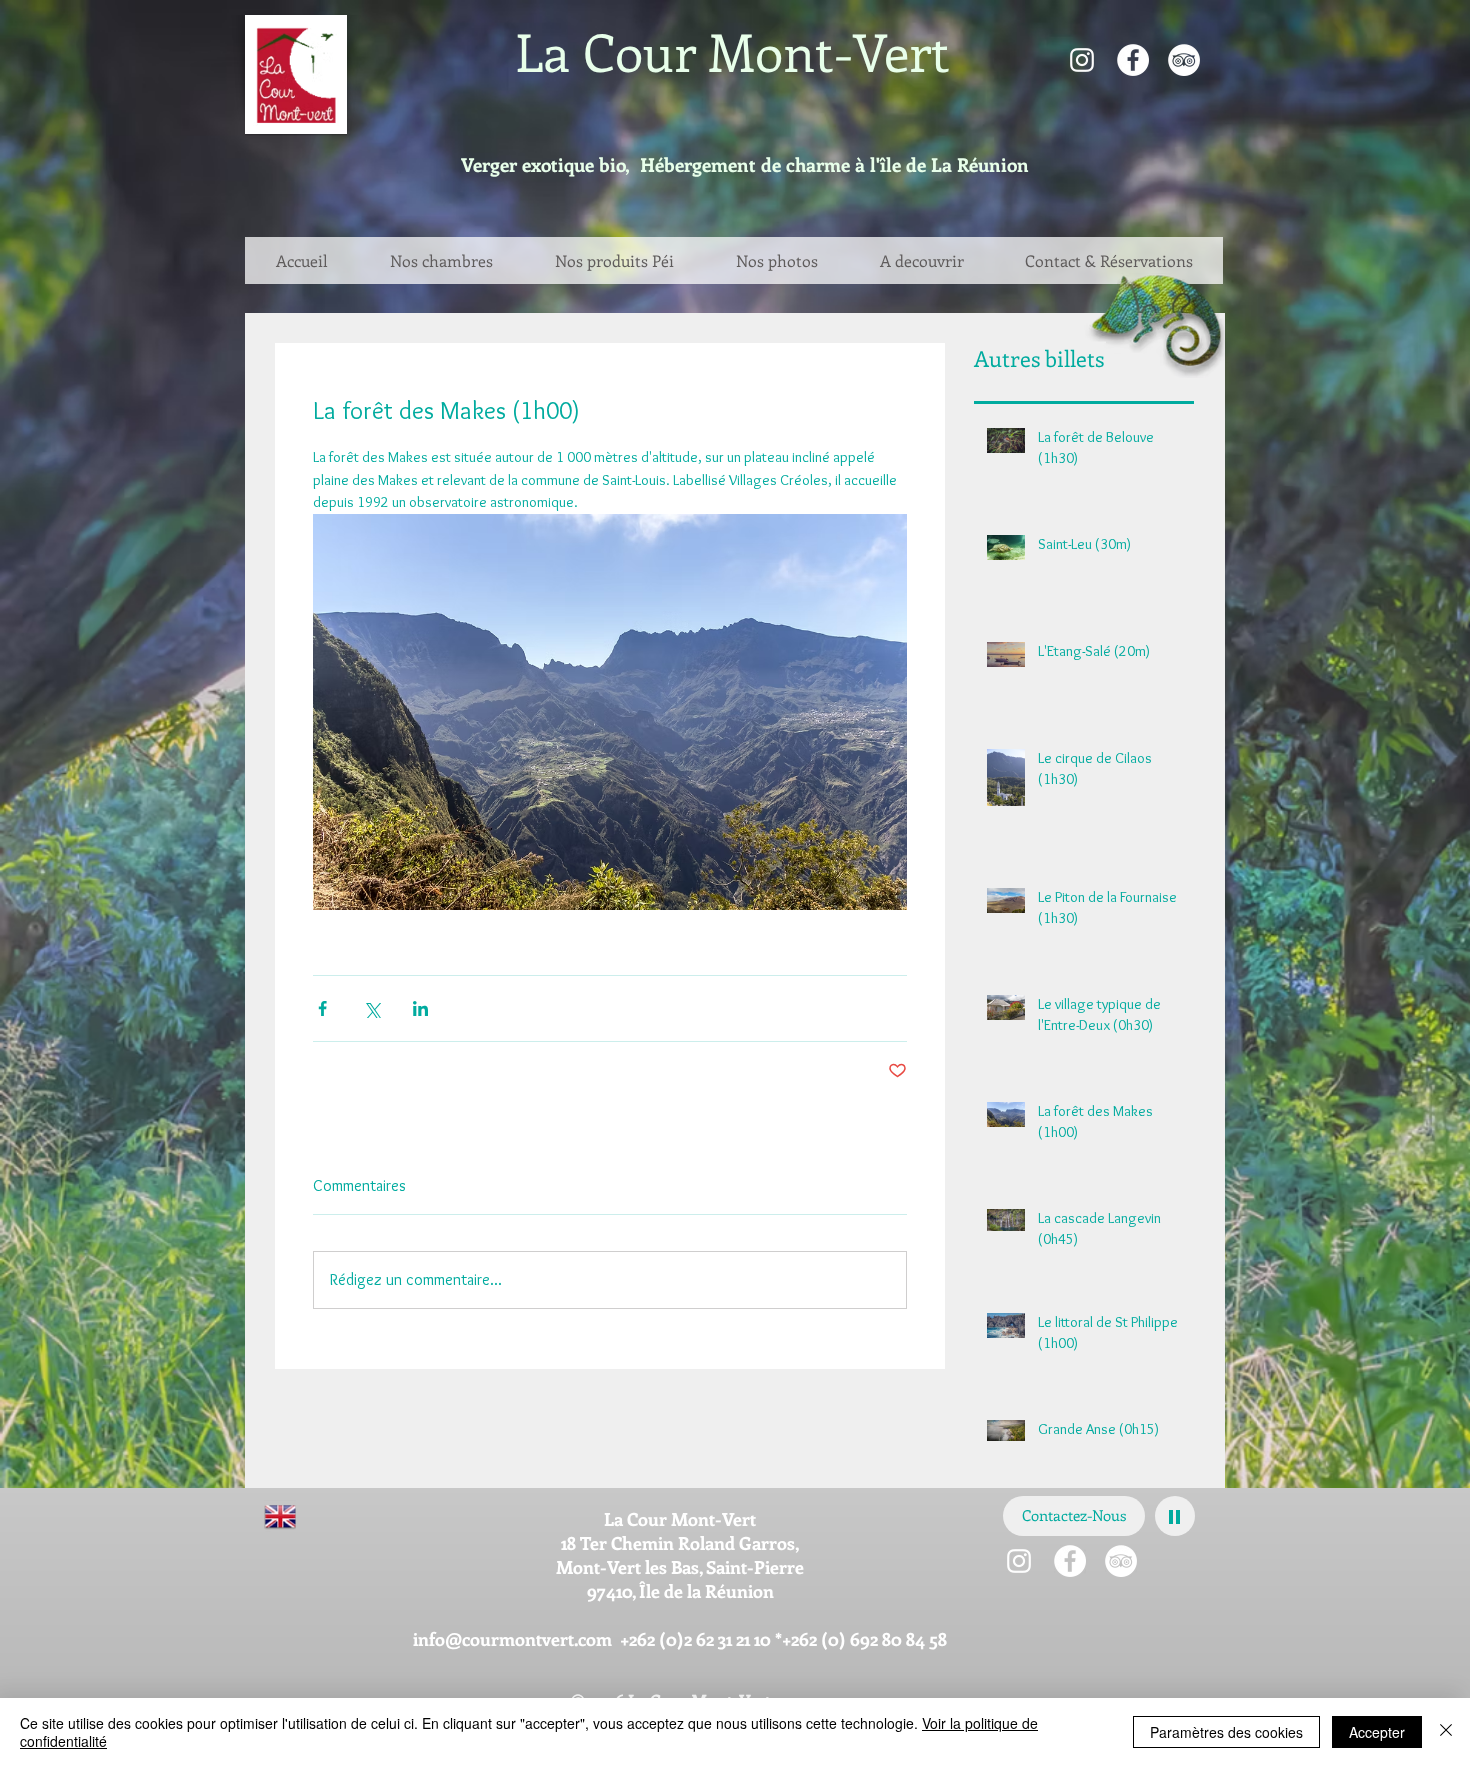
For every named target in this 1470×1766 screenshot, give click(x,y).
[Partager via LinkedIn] (420, 1008)
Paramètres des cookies (1226, 1732)
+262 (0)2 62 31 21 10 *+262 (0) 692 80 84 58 (783, 1639)
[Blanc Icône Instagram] (1082, 60)
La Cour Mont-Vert (732, 51)
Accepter (1377, 1732)
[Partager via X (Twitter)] (371, 1008)
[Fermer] (1446, 1732)
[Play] (1175, 1516)
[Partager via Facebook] (322, 1008)
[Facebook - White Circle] (1133, 60)
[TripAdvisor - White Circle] (1184, 60)
